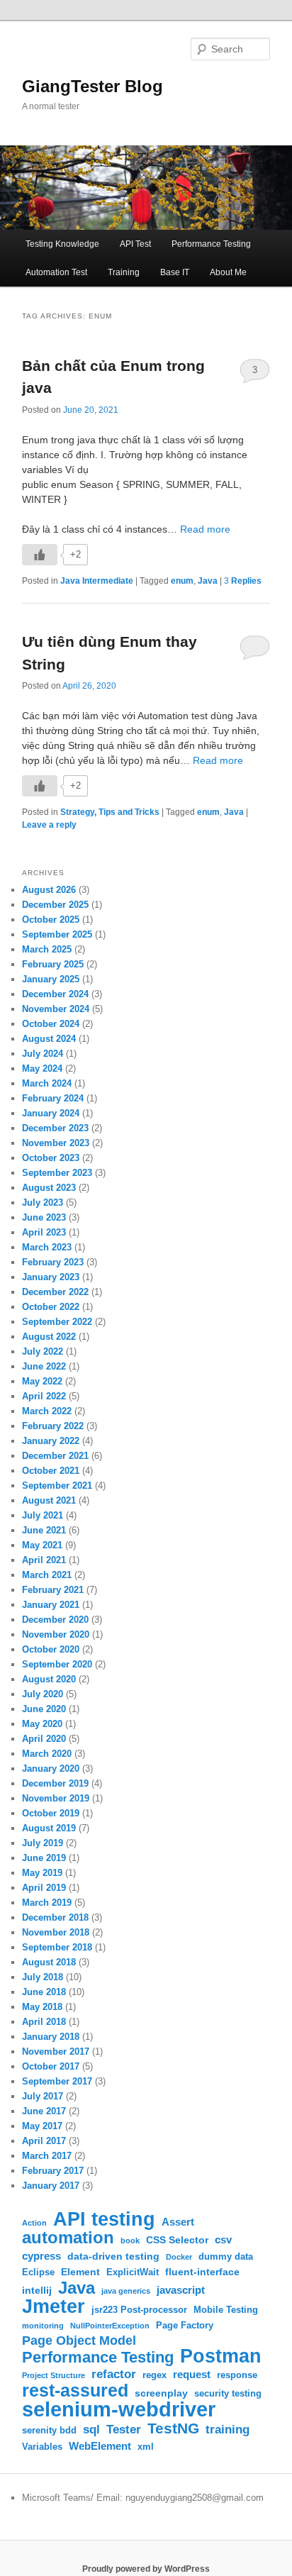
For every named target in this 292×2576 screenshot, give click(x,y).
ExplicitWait (133, 2272)
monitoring (43, 2326)
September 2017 (57, 2081)
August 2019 (49, 1828)
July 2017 (43, 2096)
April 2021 (44, 1560)
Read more (205, 529)
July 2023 (43, 1203)
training (228, 2429)
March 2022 (47, 1411)
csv (223, 2239)
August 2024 (49, 1039)
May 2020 (42, 1724)
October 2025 (51, 920)
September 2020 (57, 1664)
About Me (228, 272)
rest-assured (75, 2391)
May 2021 (42, 1545)
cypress (41, 2256)
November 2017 (56, 2052)
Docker (179, 2257)
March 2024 (47, 1083)
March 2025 (47, 949)
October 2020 (51, 1649)
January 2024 (51, 1113)
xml (146, 2447)
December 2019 (55, 1783)
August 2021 (49, 1500)
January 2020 (51, 1769)
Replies (243, 581)
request (192, 2374)
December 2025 (55, 905)
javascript (181, 2290)
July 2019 (43, 1843)
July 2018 (43, 1977)
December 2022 (55, 1292)
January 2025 (51, 979)
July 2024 (43, 1054)
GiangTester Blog (92, 86)
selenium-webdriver (119, 2409)
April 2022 (44, 1396)
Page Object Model (79, 2341)
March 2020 (47, 1754)
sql (91, 2429)
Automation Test (56, 272)
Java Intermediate (97, 581)
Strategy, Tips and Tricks (110, 812)
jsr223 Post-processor (139, 2310)
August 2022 (49, 1337)
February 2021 (53, 1590)
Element (80, 2272)
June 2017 (44, 2111)
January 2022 (51, 1441)
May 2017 (42, 2126)
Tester (124, 2430)
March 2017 (47, 2156)
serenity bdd (49, 2431)
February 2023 (53, 1262)
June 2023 (44, 1217)
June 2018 (44, 1992)
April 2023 (44, 1232)
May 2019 (42, 1873)
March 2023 (47, 1247)
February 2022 (53, 1426)
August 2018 (49, 1962)
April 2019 (44, 1888)
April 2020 (44, 1739)
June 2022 (44, 1366)
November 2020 (56, 1634)
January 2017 (51, 2186)
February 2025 (53, 964)
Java (208, 581)
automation (68, 2238)
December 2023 (55, 1128)
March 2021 (47, 1575)
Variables (42, 2447)
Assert (178, 2222)
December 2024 (55, 994)
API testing (104, 2219)
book (130, 2241)
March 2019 (47, 1903)
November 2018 (56, 1932)
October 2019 (51, 1813)
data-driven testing (113, 2256)
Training (124, 272)
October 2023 (51, 1158)
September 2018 (57, 1947)
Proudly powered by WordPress (146, 2569)
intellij (37, 2290)
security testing (228, 2394)
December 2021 (55, 1456)
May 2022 (42, 1381)
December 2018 (55, 1917)
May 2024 (42, 1068)
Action (34, 2223)
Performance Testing (211, 244)
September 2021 (57, 1486)
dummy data (226, 2257)
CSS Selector (177, 2240)
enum (182, 581)
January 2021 (51, 1605)
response (237, 2375)
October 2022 (51, 1307)
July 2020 (43, 1694)
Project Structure (54, 2375)
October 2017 (51, 2066)
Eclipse (38, 2272)
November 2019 (56, 1798)
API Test (135, 244)
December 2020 (55, 1620)
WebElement (100, 2446)
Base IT (175, 272)
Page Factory (185, 2326)
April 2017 (44, 2141)
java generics (126, 2291)
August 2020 (49, 1679)
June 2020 (44, 1709)
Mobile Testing (226, 2310)
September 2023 (57, 1173)
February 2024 (53, 1098)
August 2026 (49, 890)
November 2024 (56, 1009)
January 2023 (51, 1277)
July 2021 (43, 1515)
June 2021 (44, 1530)
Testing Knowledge (62, 244)
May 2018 (42, 2007)
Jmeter (54, 2306)
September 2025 (57, 934)
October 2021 (51, 1471)
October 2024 (51, 1024)
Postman (221, 2356)
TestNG (173, 2428)
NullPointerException (110, 2326)
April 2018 (44, 2022)
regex (155, 2375)
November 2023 (56, 1143)
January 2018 (51, 2037)
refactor (114, 2374)
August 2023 (49, 1188)
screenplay (161, 2393)
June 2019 (44, 1858)
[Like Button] (40, 555)
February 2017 (53, 2171)
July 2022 (43, 1351)
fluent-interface (202, 2272)
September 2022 (57, 1322)
